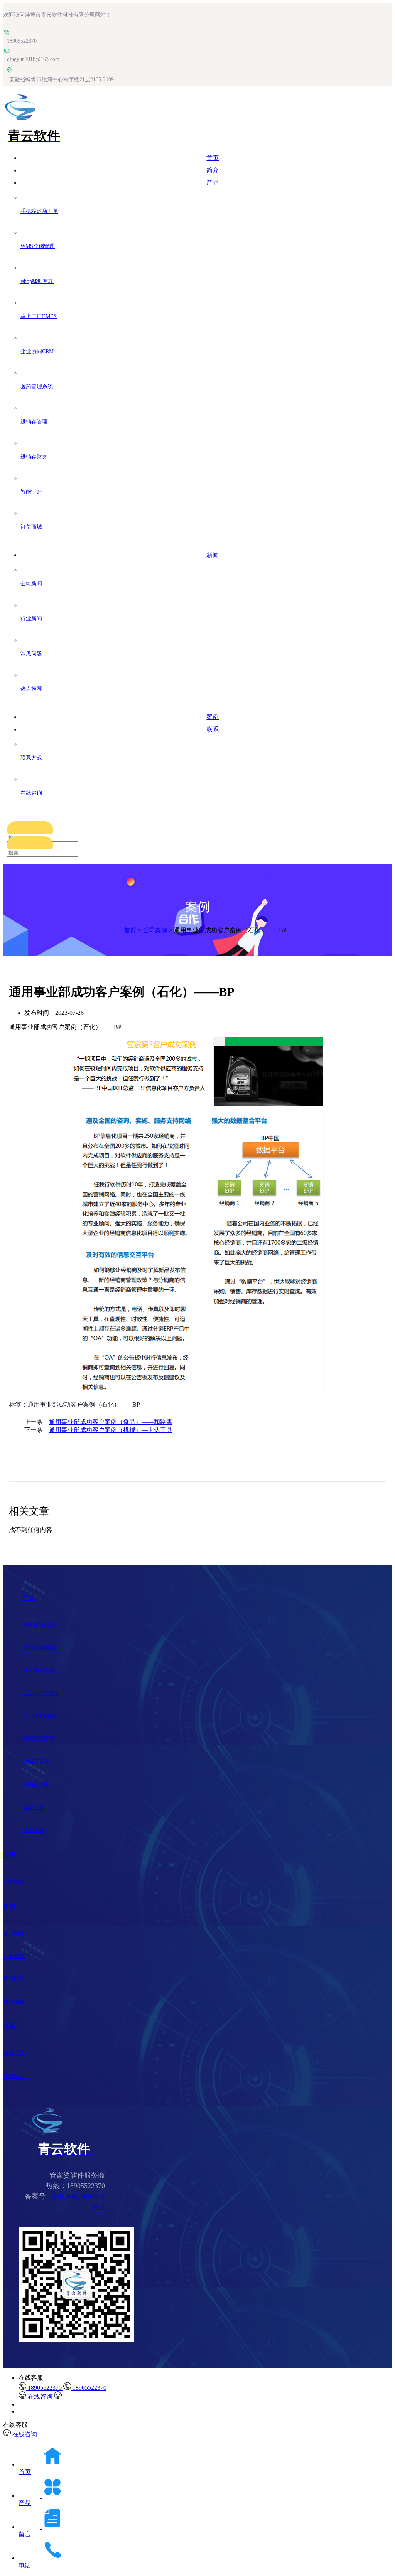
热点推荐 (14, 2002)
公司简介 (14, 1882)
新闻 (213, 555)
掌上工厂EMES (41, 1693)
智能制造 (33, 1807)
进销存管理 (36, 1761)
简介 (213, 170)
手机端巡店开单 (41, 1625)
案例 (213, 717)
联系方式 (14, 2053)
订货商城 (33, 1830)
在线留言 (14, 2076)
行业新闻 (14, 1956)
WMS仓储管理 (40, 1647)
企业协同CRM (39, 1716)
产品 (213, 183)
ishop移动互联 (39, 1670)
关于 (9, 1855)
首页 (213, 158)
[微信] (76, 2340)
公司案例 (155, 930)
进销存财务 (36, 1785)
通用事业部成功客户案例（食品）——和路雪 (111, 1422)
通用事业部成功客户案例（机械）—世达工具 (111, 1430)
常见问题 (14, 1979)
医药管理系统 (39, 1739)
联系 (213, 729)
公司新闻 (14, 1933)
